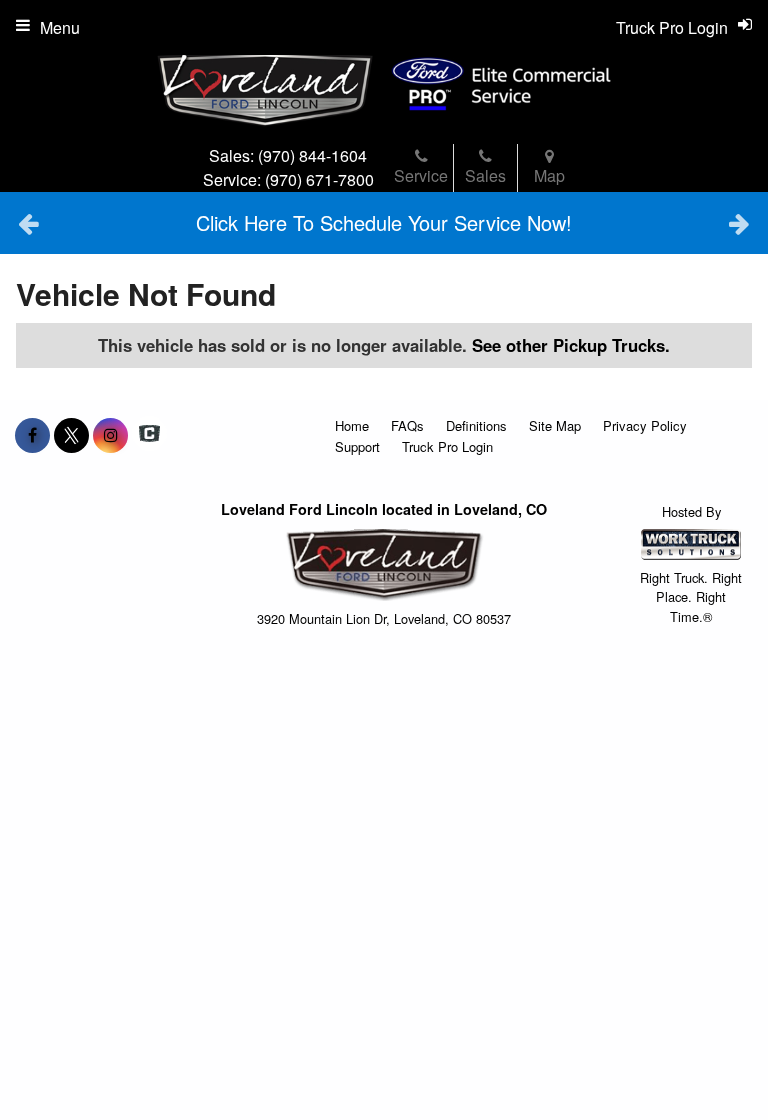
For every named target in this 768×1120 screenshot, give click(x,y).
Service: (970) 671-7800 (288, 179)
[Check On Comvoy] (149, 435)
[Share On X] (71, 435)
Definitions (476, 425)
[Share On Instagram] (110, 435)
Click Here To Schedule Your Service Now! (384, 222)
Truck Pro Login (447, 446)
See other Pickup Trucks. (571, 345)
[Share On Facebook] (32, 435)
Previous (28, 223)
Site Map (555, 425)
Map (549, 175)
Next (739, 223)
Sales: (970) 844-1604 (288, 155)
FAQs (407, 425)
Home (352, 425)
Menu (60, 27)
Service (421, 175)
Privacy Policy (645, 425)
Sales (485, 175)
